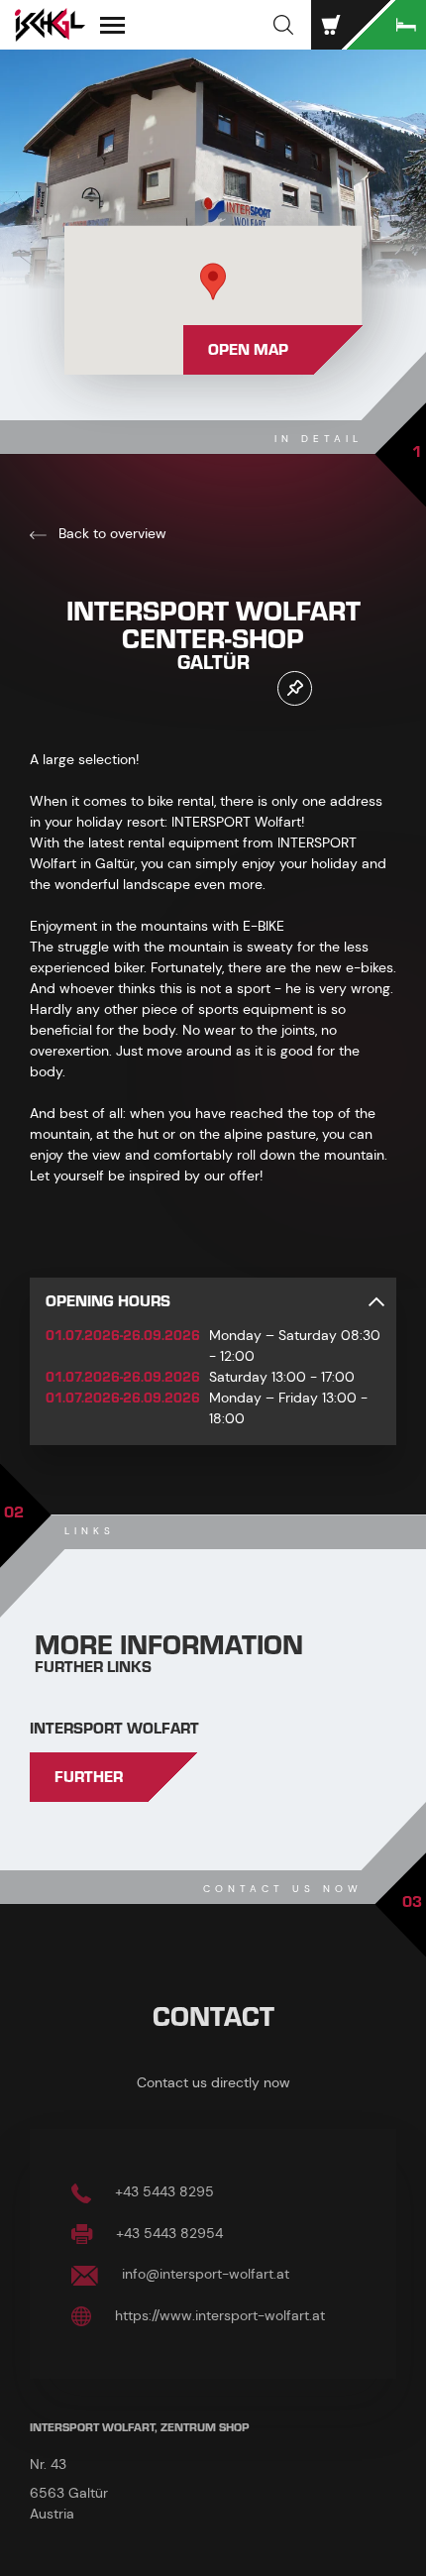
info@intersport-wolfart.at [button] (204, 2274)
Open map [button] (248, 350)
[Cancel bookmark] (295, 688)
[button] (283, 25)
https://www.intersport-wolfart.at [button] (218, 2315)
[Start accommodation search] (386, 25)
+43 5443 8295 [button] (162, 2191)
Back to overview (110, 533)
